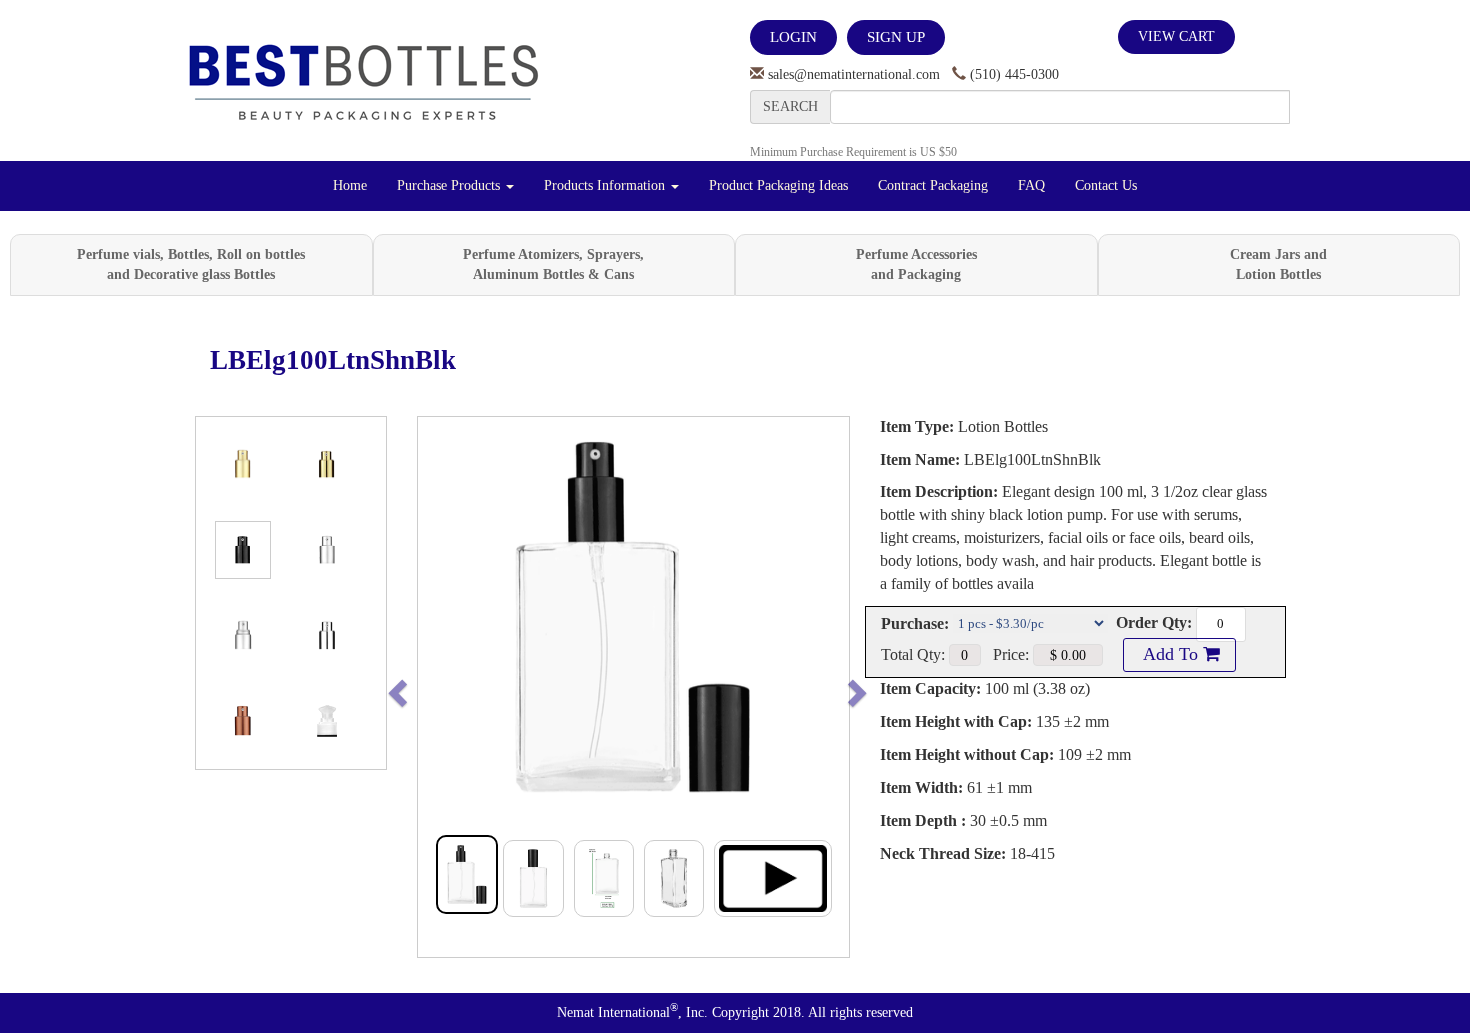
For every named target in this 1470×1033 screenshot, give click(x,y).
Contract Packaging (933, 185)
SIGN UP (896, 37)
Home (350, 185)
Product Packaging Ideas (778, 185)
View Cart (1176, 36)
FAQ (1031, 185)
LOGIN (793, 37)
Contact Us (1106, 185)
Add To (1171, 654)
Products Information (606, 185)
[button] (439, 687)
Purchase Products (450, 185)
